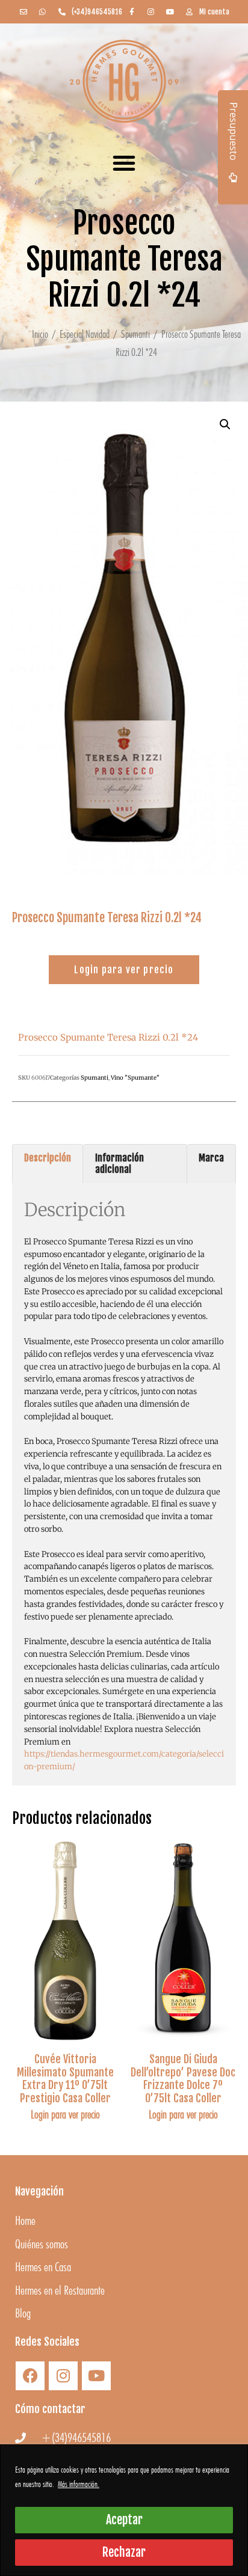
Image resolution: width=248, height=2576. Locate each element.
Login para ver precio (65, 2114)
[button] (124, 163)
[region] (124, 2510)
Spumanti (135, 334)
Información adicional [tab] (119, 1164)
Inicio (40, 334)
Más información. (79, 2484)
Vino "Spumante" (135, 1078)
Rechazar (124, 2552)
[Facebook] (30, 2376)
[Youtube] (96, 2376)
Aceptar (124, 2520)
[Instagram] (63, 2376)
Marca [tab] (211, 1158)
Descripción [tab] (48, 1158)
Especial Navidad (85, 334)
